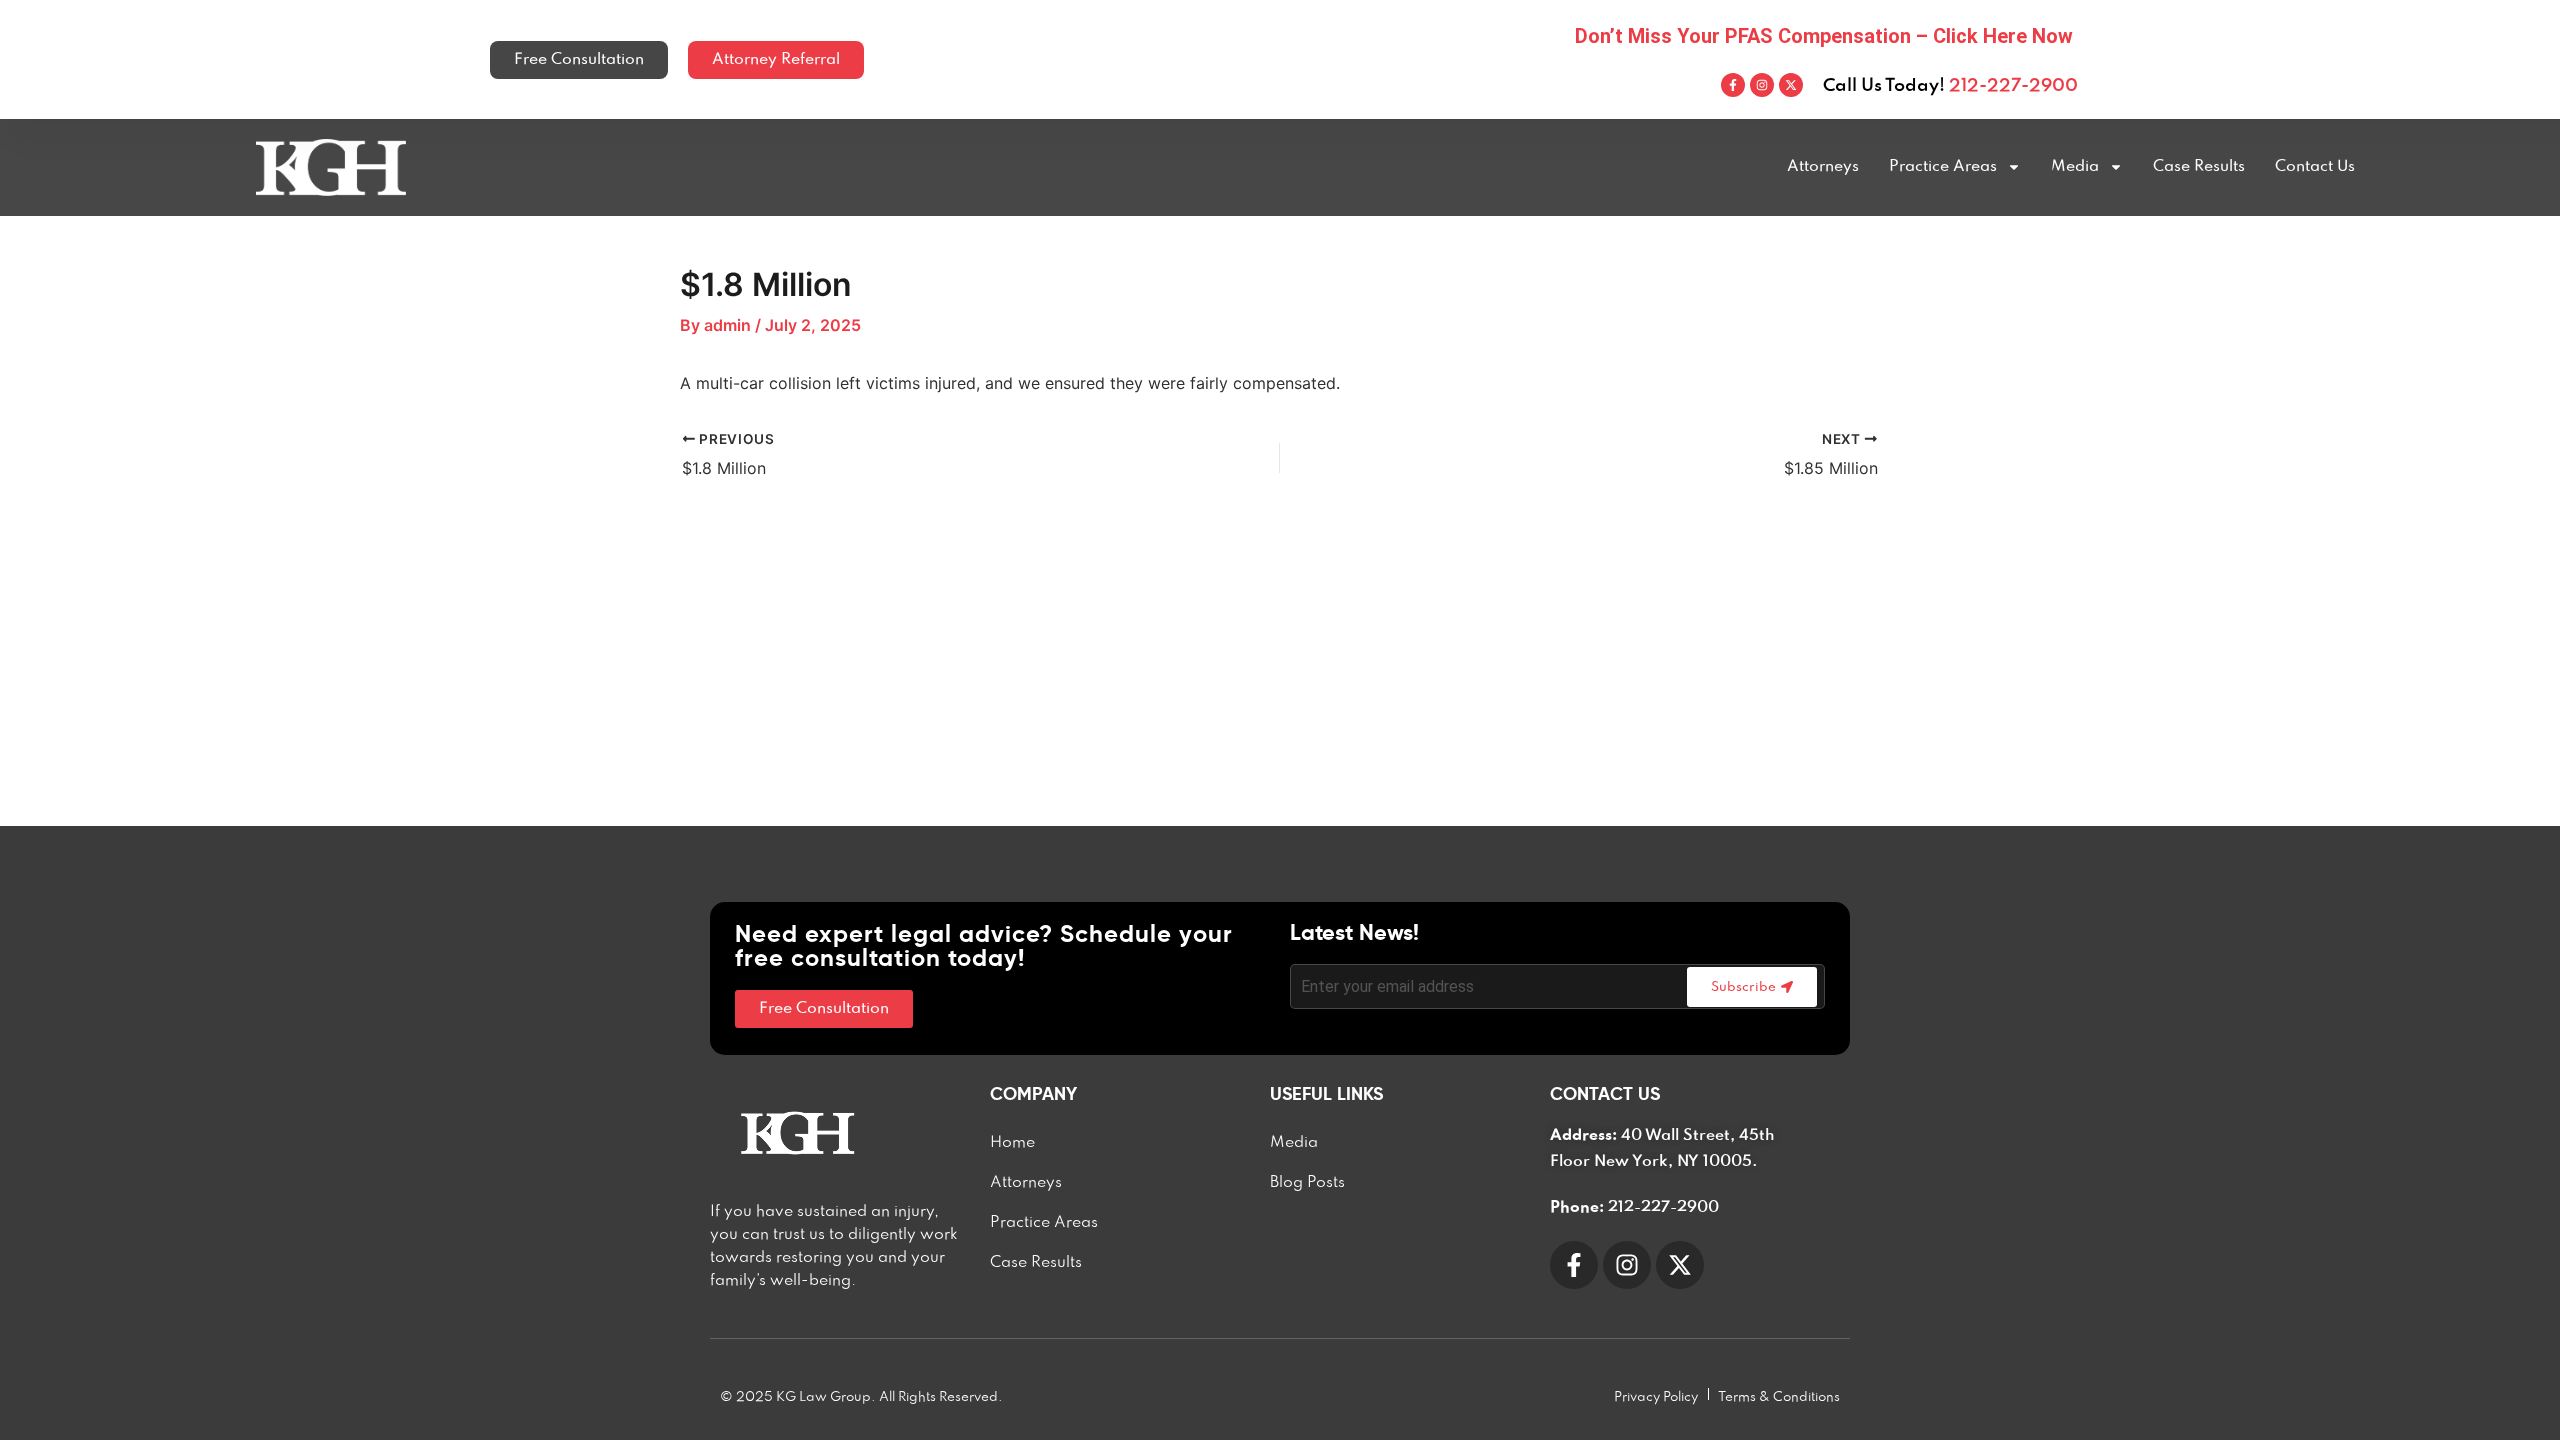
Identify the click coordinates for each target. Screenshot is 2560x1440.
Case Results (2199, 167)
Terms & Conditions (1779, 1397)
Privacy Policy (1656, 1397)
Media (2075, 167)
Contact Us (2315, 167)
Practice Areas (1943, 167)
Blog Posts (1307, 1183)
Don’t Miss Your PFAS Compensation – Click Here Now (1824, 36)
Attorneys (1823, 167)
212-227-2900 (2013, 86)
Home (1012, 1143)
